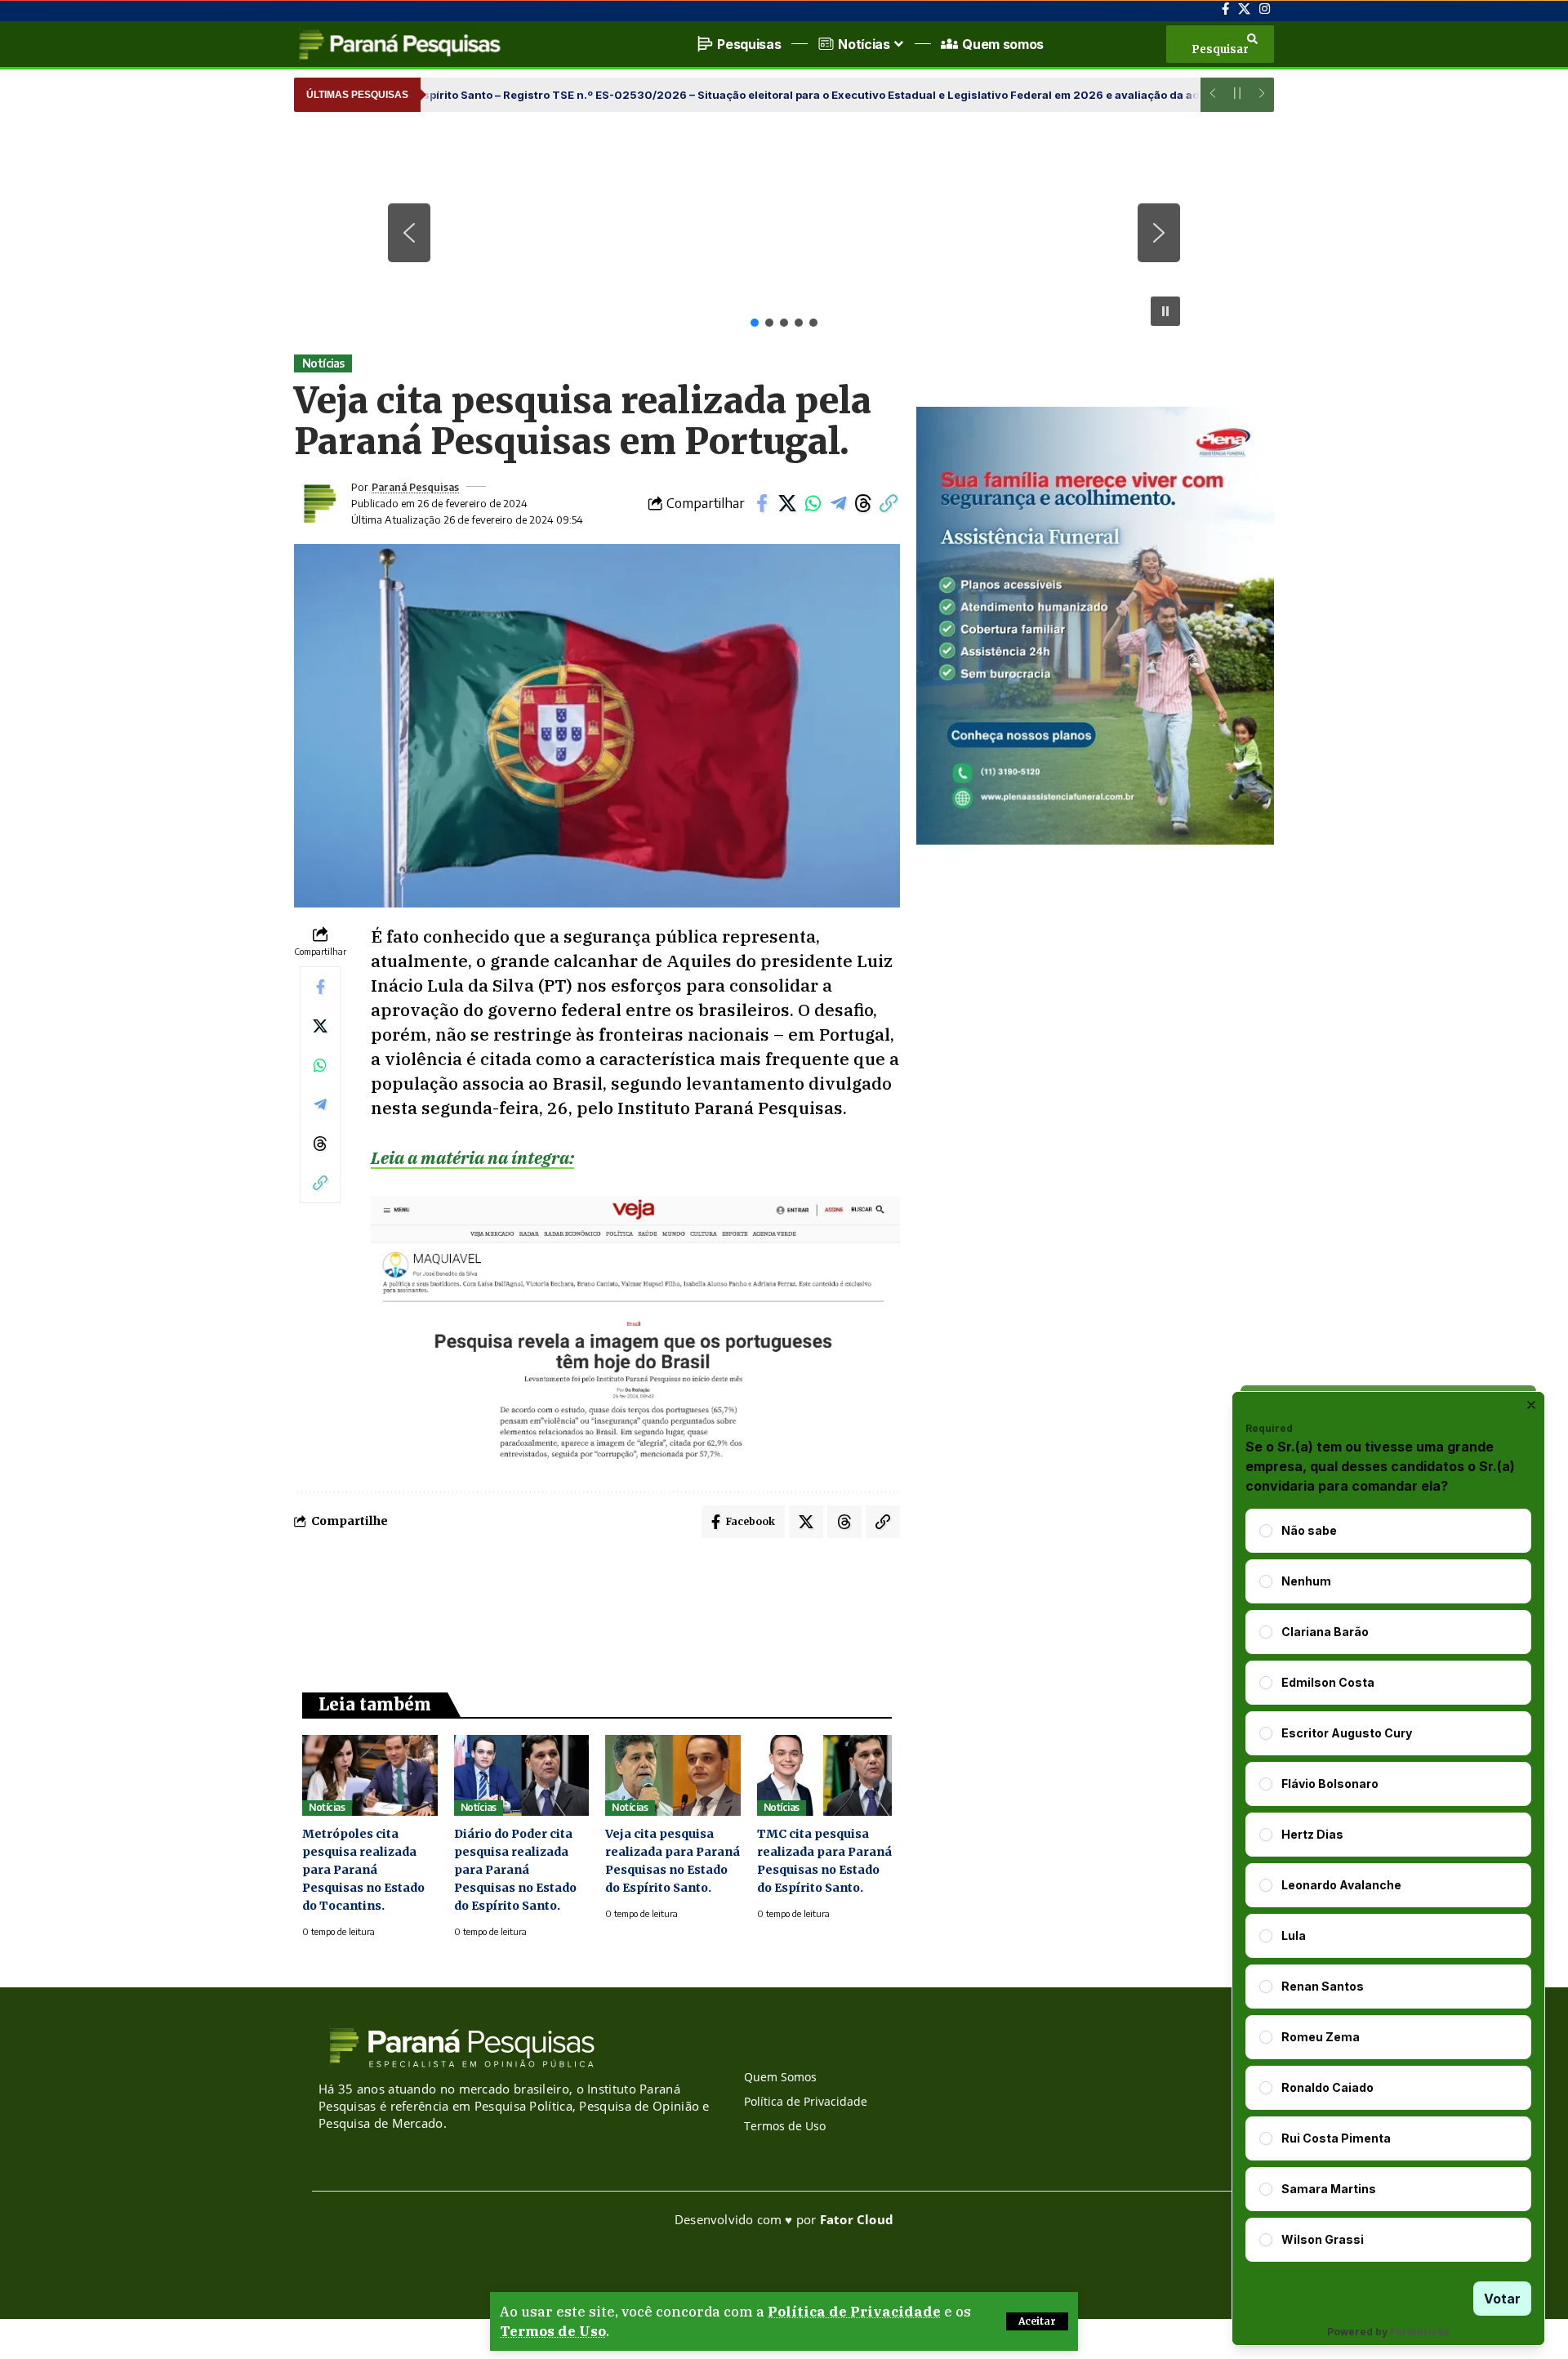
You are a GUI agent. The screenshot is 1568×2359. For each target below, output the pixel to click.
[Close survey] (1531, 1405)
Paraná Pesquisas (415, 487)
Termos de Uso (553, 2331)
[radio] (1266, 1531)
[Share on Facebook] (762, 503)
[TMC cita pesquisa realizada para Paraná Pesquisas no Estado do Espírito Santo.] (825, 1775)
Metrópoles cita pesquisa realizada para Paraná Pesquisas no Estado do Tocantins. (363, 1870)
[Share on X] (787, 503)
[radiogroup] (1388, 1885)
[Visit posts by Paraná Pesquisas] (318, 503)
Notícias (323, 363)
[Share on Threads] (863, 503)
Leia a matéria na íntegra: (472, 1157)
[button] (1037, 2321)
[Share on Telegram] (838, 503)
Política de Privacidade (854, 2312)
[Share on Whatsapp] (813, 503)
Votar (1502, 2299)
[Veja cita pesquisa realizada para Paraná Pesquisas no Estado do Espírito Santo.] (673, 1775)
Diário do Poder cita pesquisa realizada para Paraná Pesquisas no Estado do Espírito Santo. (515, 1870)
